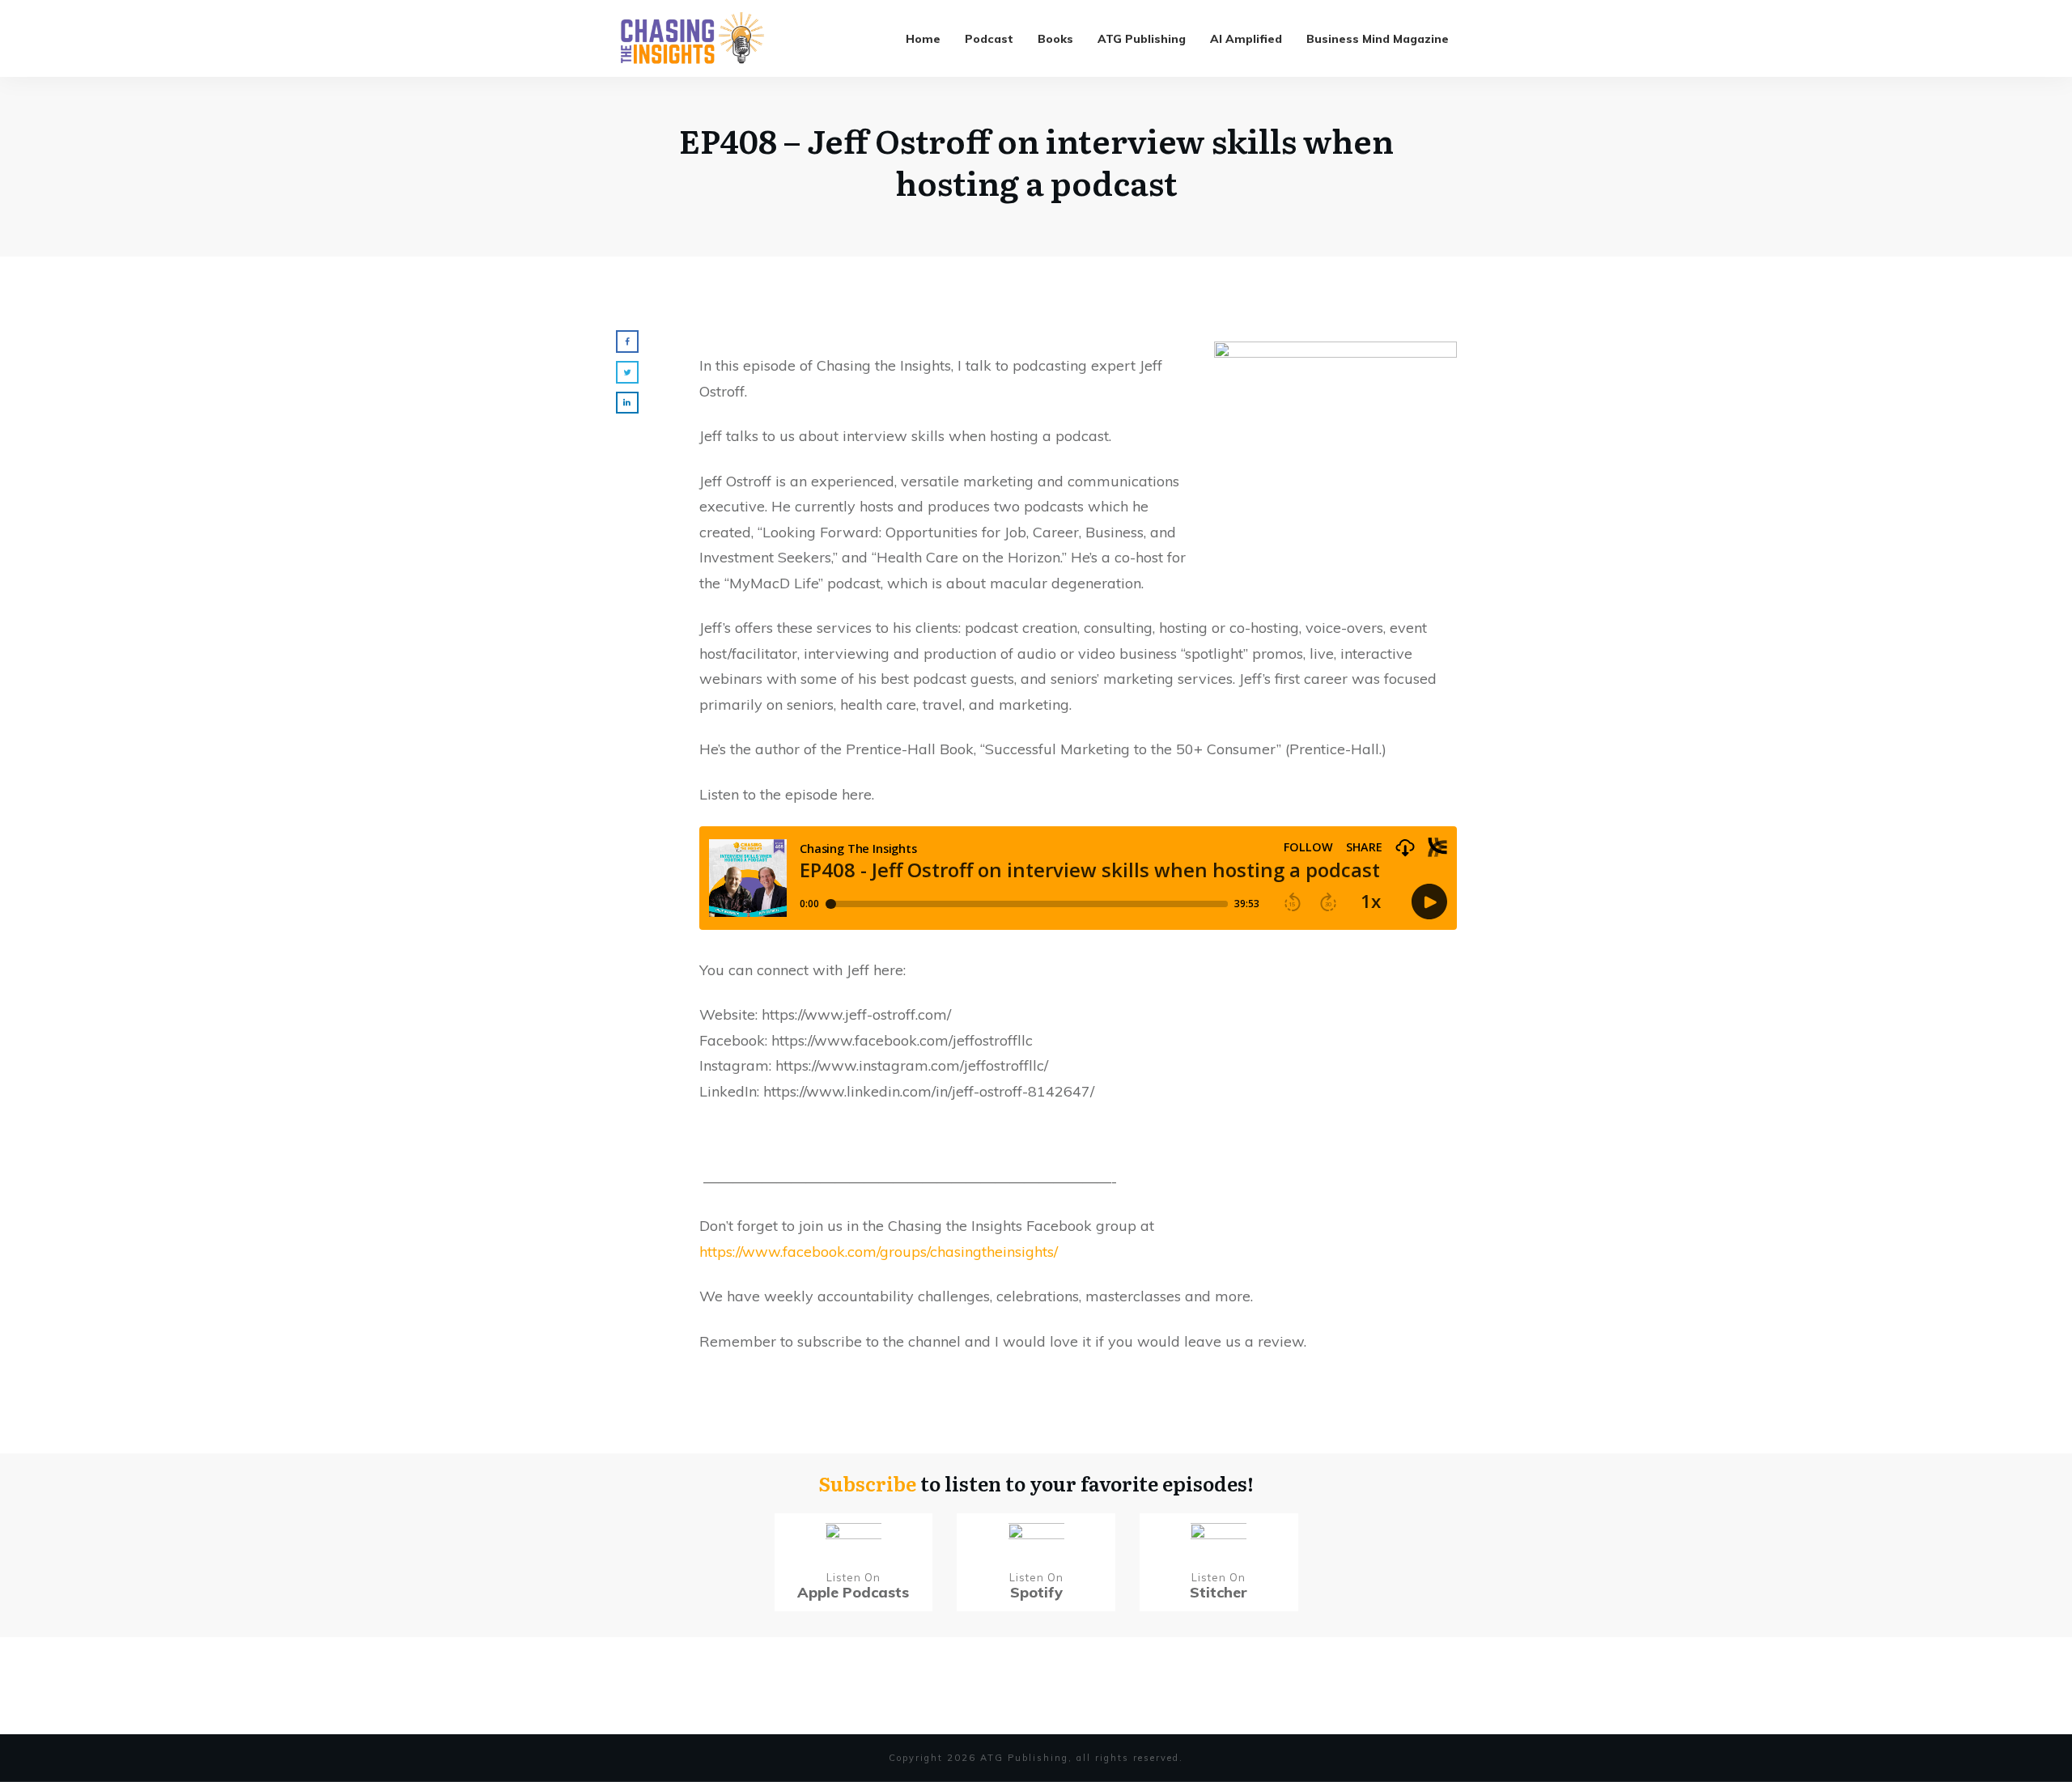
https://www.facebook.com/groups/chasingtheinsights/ (879, 1252)
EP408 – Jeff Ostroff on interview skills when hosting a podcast (1036, 161)
